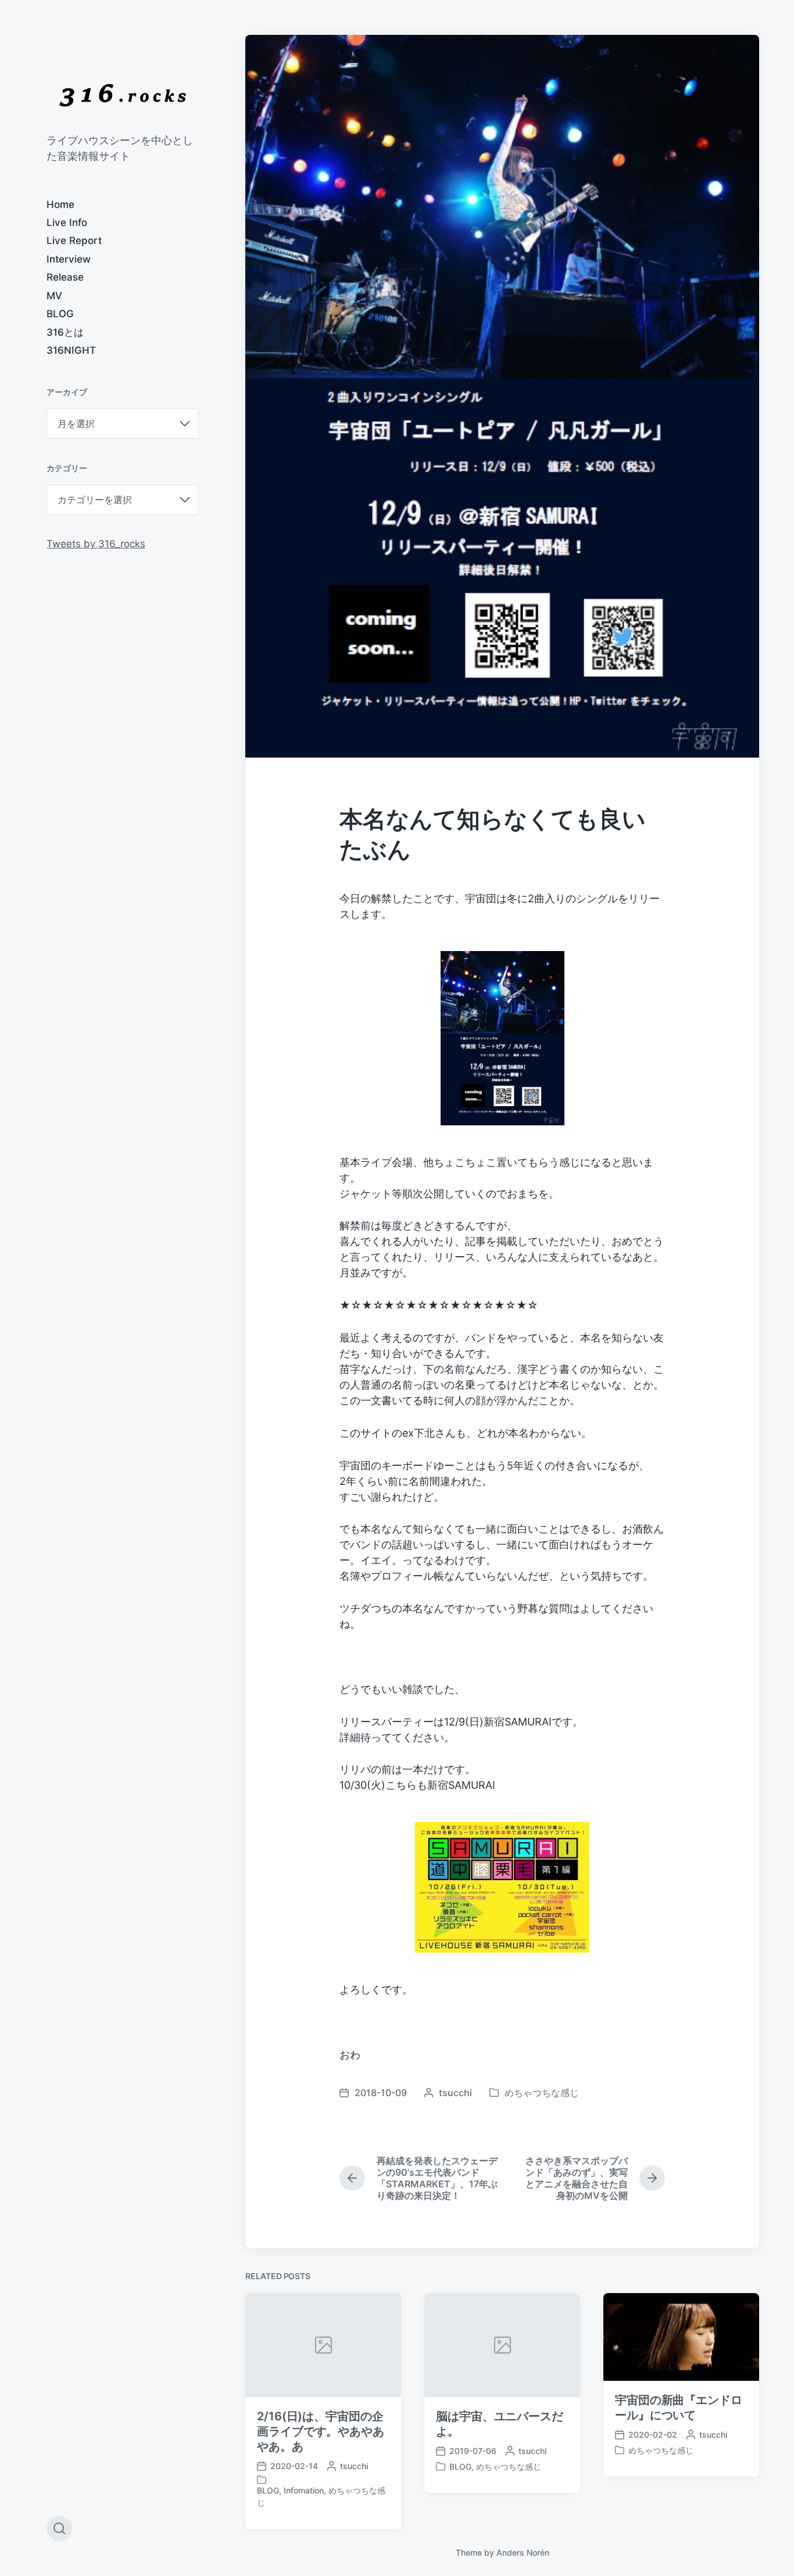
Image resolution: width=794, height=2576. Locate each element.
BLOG (60, 314)
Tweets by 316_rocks (96, 544)
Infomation (304, 2490)
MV (54, 296)
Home (60, 204)
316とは (65, 332)
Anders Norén (523, 2552)
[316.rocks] (123, 95)
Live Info (67, 223)
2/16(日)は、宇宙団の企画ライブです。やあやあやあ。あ (321, 2431)
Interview (69, 259)
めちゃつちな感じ (542, 2093)
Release (65, 277)
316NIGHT (71, 350)
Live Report (74, 241)
